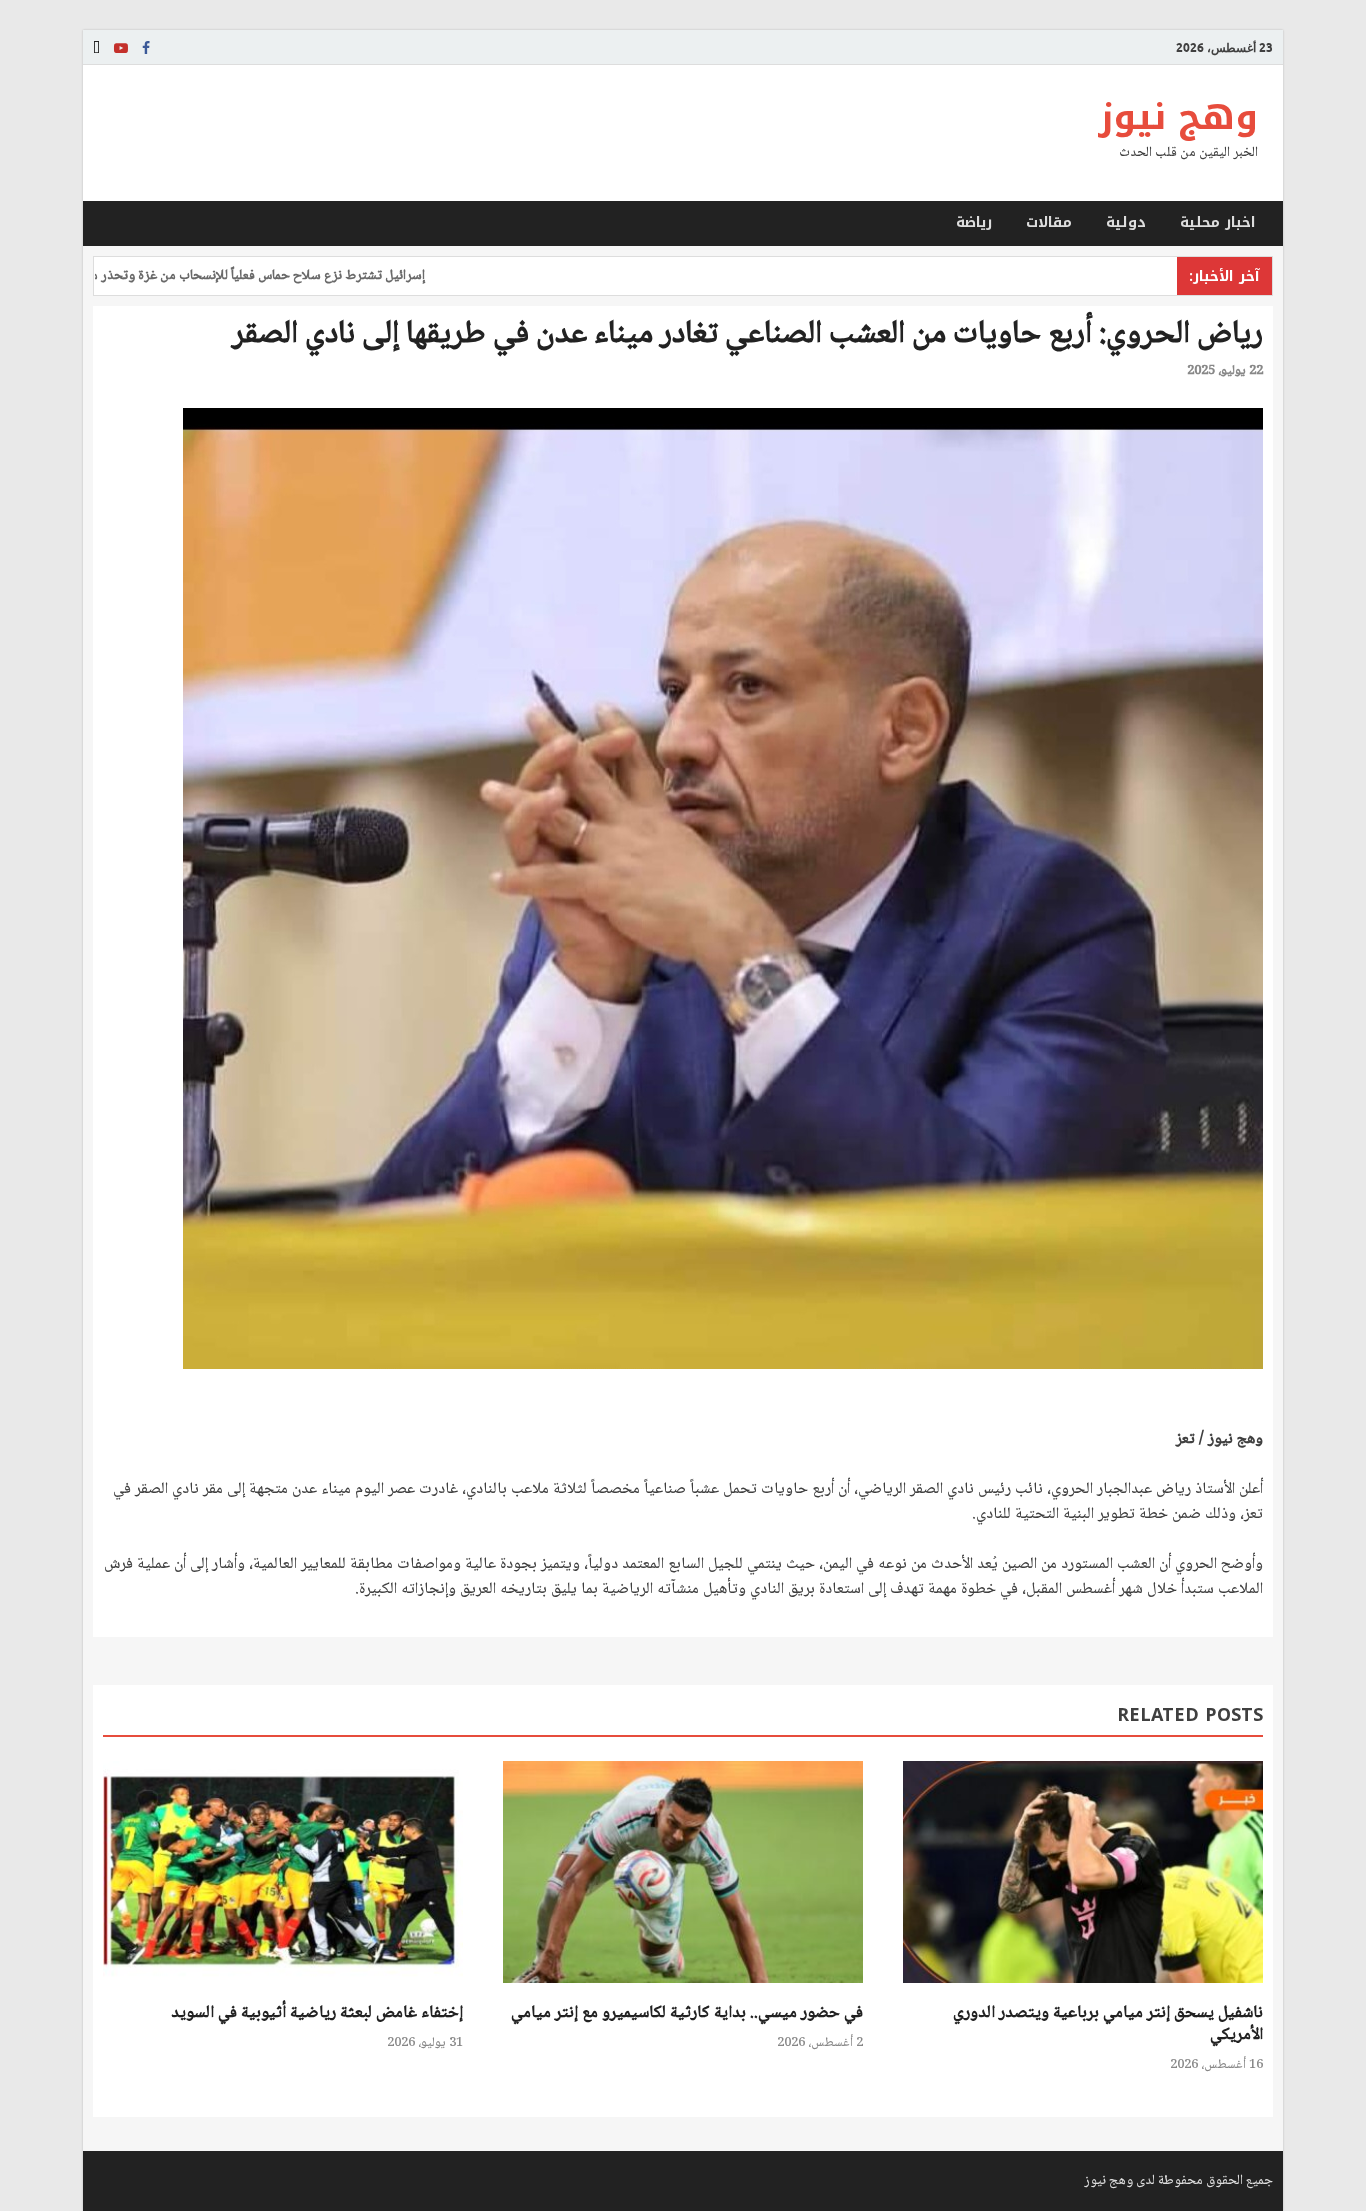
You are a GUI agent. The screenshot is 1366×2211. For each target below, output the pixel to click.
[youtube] (121, 48)
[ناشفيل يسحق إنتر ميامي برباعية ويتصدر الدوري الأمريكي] (1083, 1990)
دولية (1126, 222)
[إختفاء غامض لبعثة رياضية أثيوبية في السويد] (283, 1990)
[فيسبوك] (146, 48)
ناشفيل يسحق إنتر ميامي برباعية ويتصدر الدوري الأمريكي (1108, 2024)
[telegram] (96, 48)
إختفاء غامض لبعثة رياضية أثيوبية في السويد (317, 2013)
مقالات (1049, 222)
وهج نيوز (1178, 117)
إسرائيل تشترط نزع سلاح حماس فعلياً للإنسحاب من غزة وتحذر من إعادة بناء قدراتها (271, 276)
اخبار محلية (1218, 222)
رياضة (974, 222)
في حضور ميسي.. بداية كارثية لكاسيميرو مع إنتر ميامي (687, 2013)
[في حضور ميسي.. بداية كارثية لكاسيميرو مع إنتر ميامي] (683, 1990)
